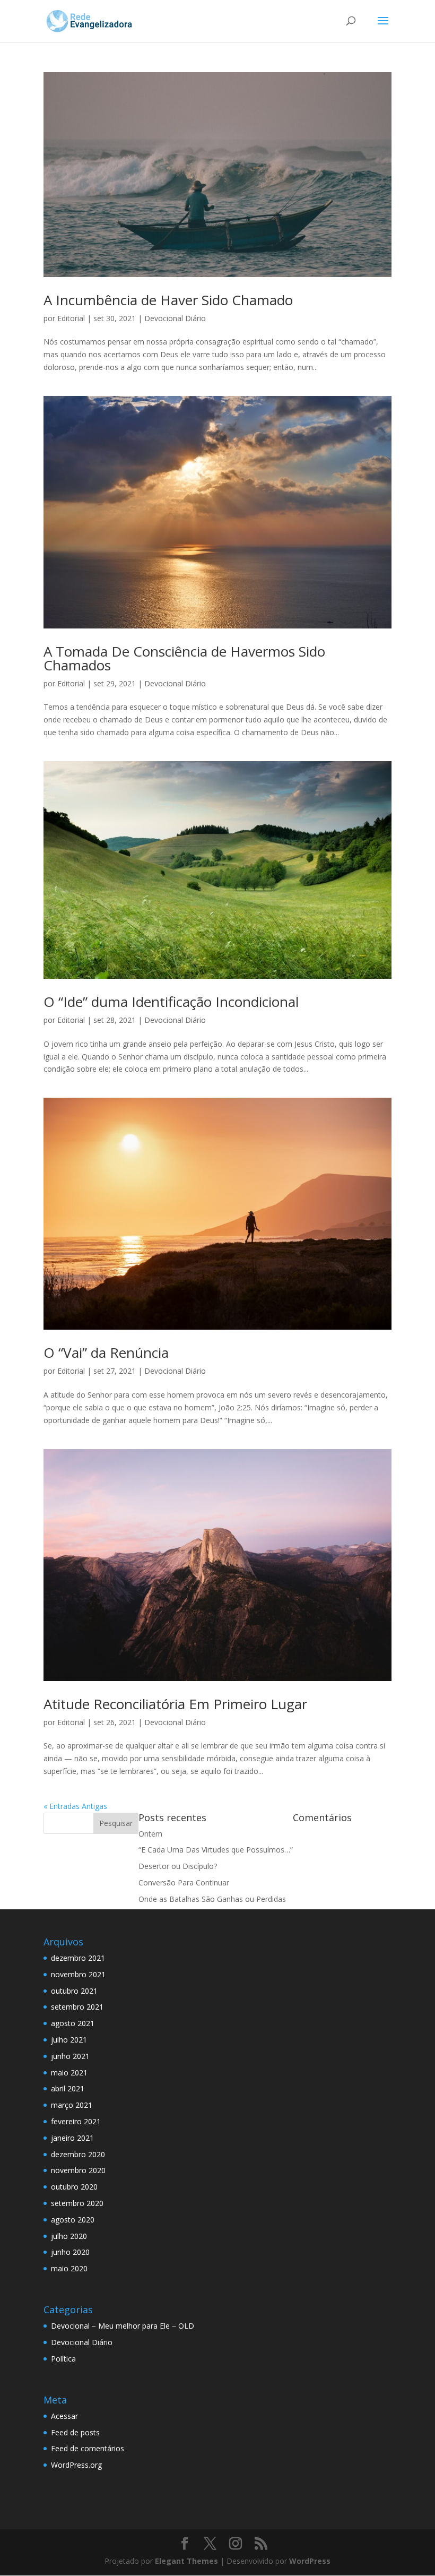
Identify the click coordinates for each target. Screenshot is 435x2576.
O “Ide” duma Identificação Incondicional (171, 1002)
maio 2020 (69, 2268)
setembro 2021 (77, 2007)
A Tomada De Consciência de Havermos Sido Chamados (184, 658)
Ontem (150, 1834)
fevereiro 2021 (76, 2121)
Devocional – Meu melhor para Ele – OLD (123, 2326)
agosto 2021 (73, 2023)
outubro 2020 (74, 2187)
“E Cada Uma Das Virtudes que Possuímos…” (216, 1850)
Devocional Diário (175, 318)
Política (63, 2359)
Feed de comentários (88, 2448)
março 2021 (72, 2105)
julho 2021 (69, 2040)
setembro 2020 (77, 2203)
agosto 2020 (73, 2220)
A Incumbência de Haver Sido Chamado (168, 300)
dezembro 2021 (78, 1958)
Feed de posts (75, 2432)
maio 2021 (69, 2073)
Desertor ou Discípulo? (178, 1866)
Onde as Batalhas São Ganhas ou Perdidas (212, 1899)
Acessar (64, 2416)
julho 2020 (69, 2236)
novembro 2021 (78, 1974)
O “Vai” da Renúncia (106, 1352)
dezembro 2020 (78, 2154)
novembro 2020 (78, 2170)
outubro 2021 (74, 1991)
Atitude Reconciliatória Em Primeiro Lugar (175, 1704)
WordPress (310, 2561)
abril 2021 (68, 2088)
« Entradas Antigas (75, 1806)
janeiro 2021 (72, 2138)
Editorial (71, 318)
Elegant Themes (186, 2561)
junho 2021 (70, 2056)
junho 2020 (70, 2252)
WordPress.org (76, 2465)
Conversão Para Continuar (184, 1883)
